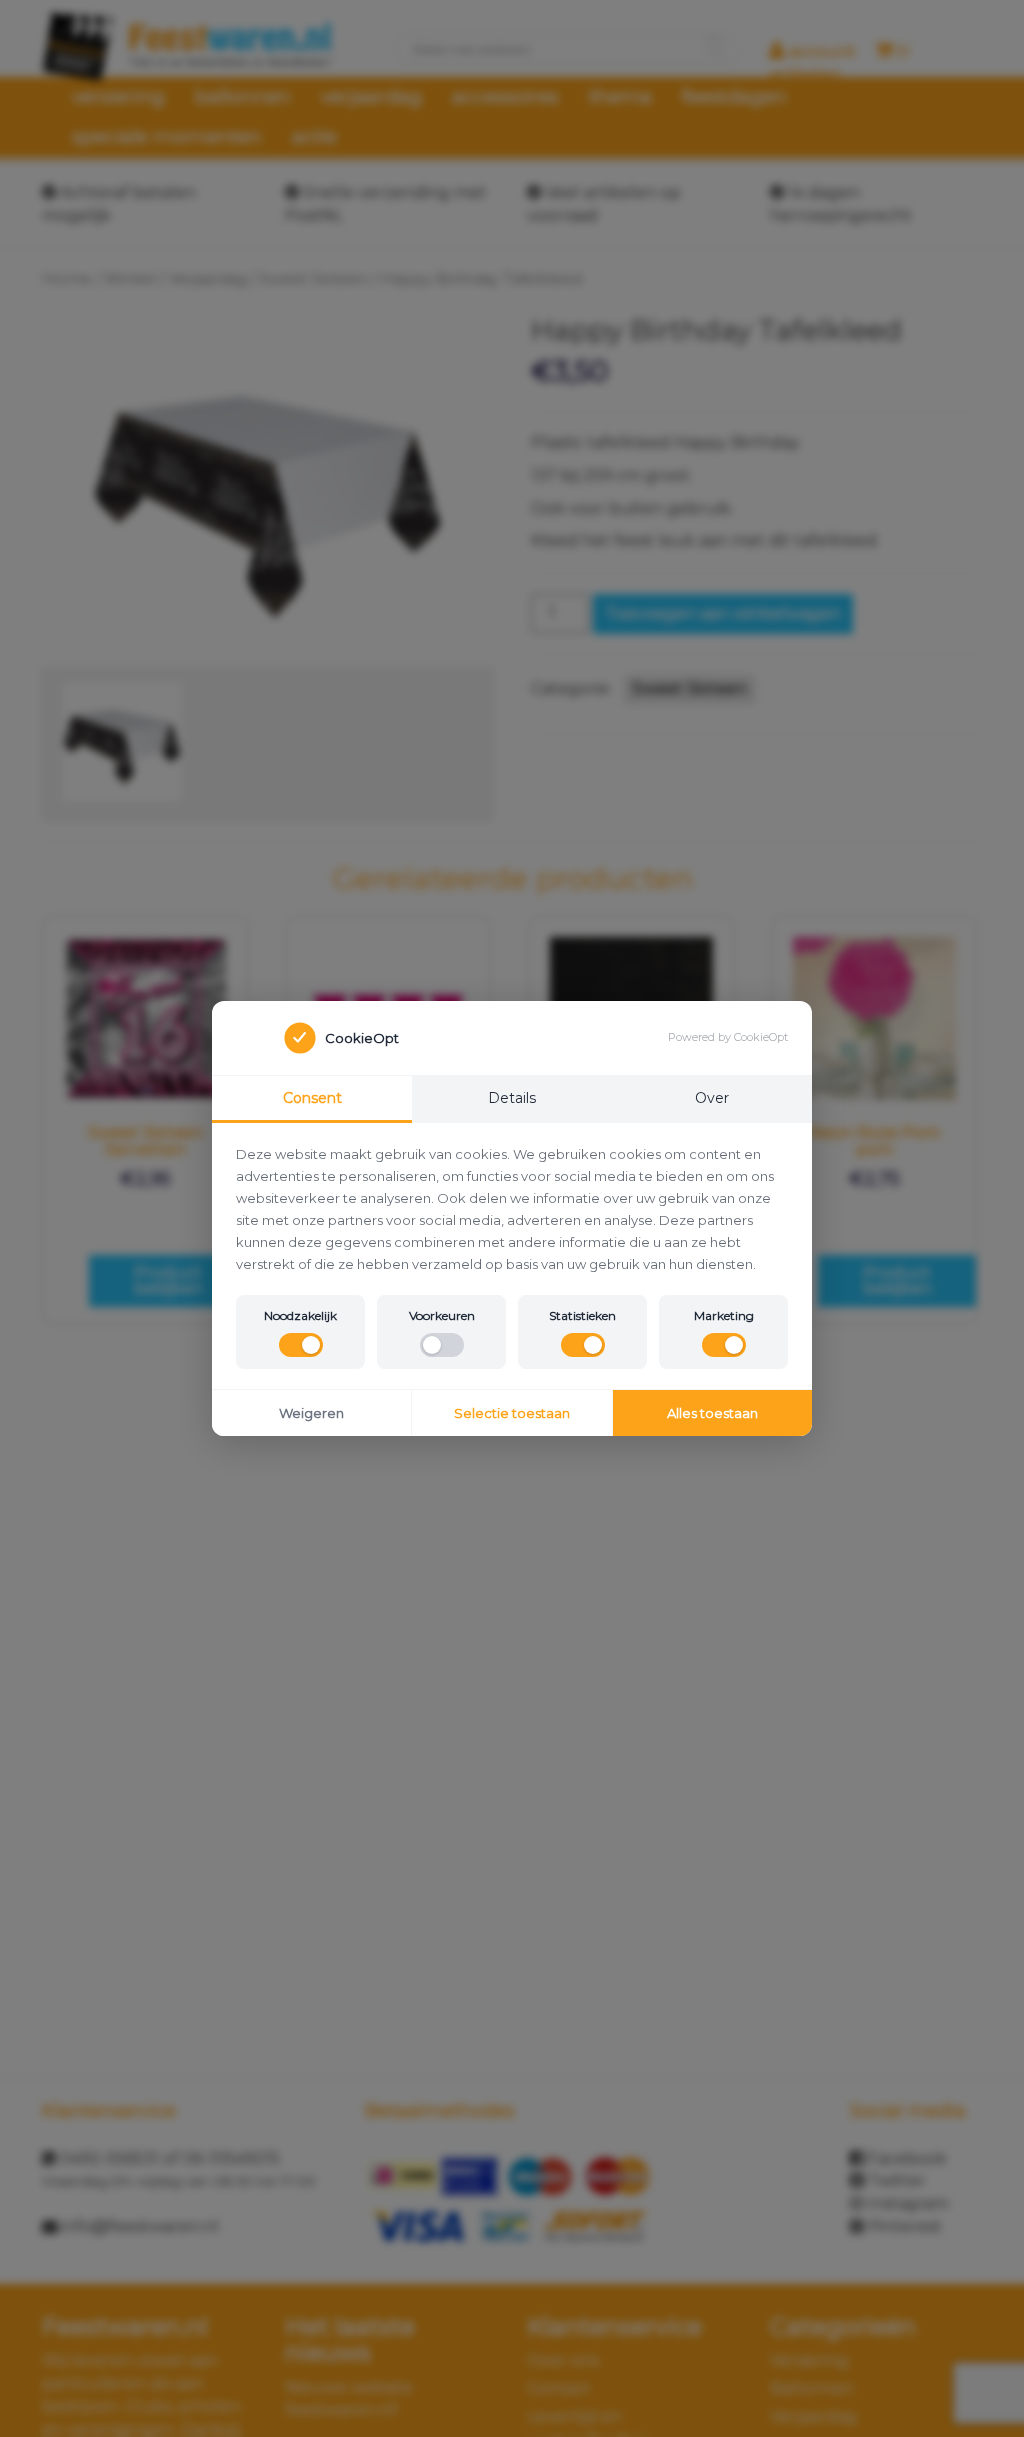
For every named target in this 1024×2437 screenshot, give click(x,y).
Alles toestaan (712, 1413)
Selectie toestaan (512, 1413)
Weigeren (311, 1413)
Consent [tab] (312, 1098)
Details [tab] (512, 1098)
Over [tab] (712, 1098)
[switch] (301, 1345)
